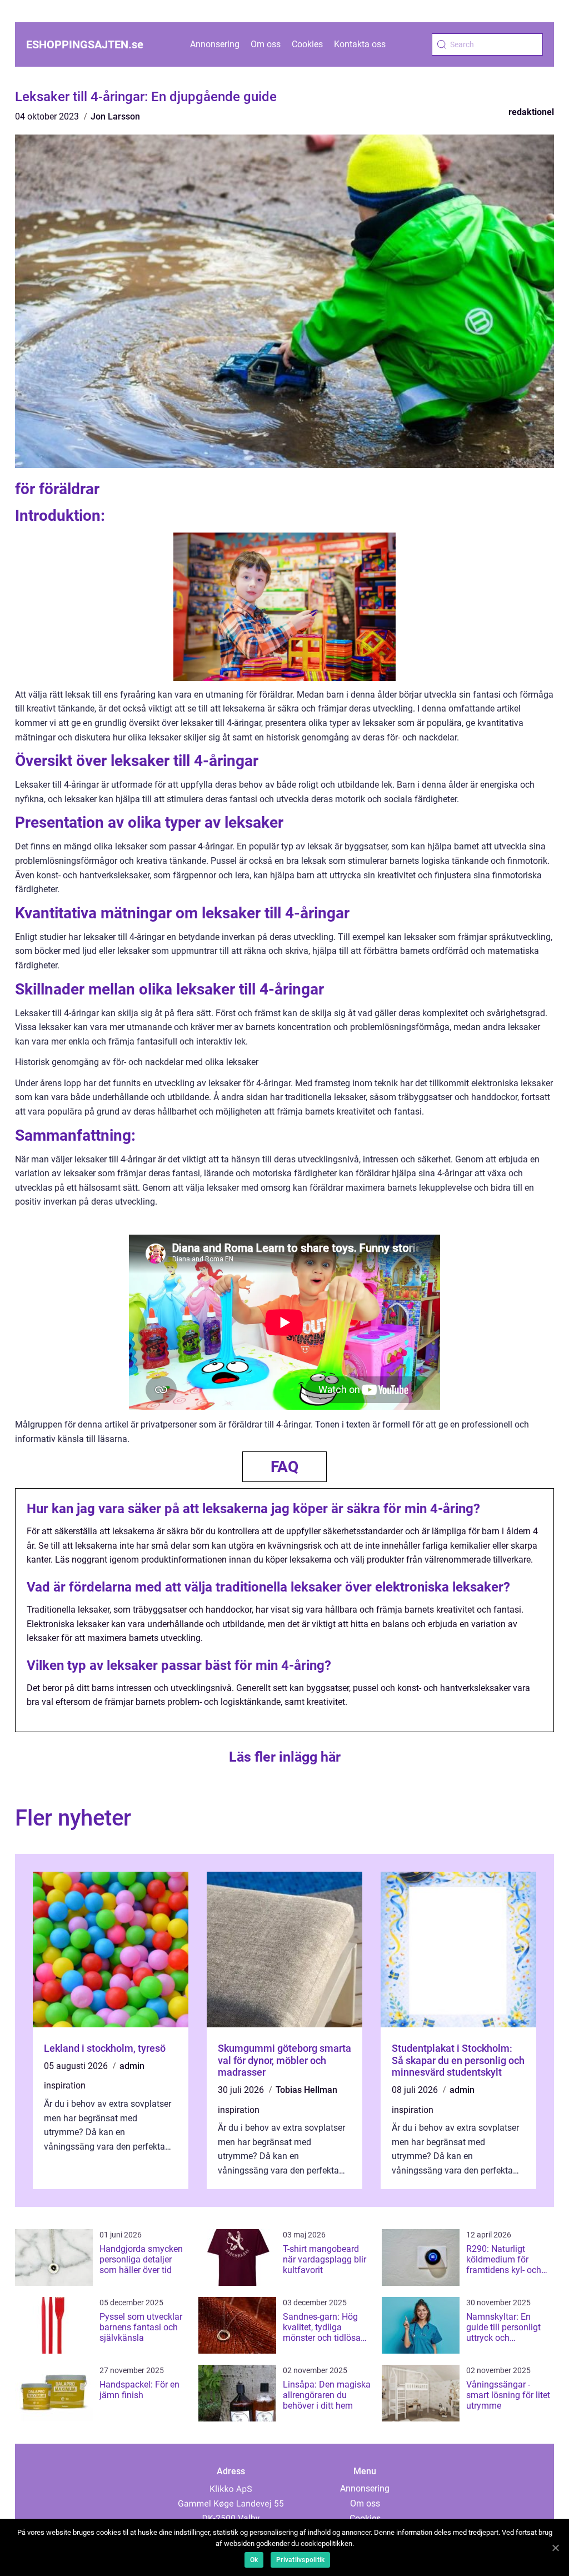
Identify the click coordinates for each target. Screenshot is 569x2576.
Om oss (266, 44)
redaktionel (531, 112)
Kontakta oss (360, 44)
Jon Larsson (115, 116)
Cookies (307, 44)
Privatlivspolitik (300, 2560)
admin (132, 2066)
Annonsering (215, 44)
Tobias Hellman (306, 2090)
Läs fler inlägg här (285, 1757)
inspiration (65, 2085)
